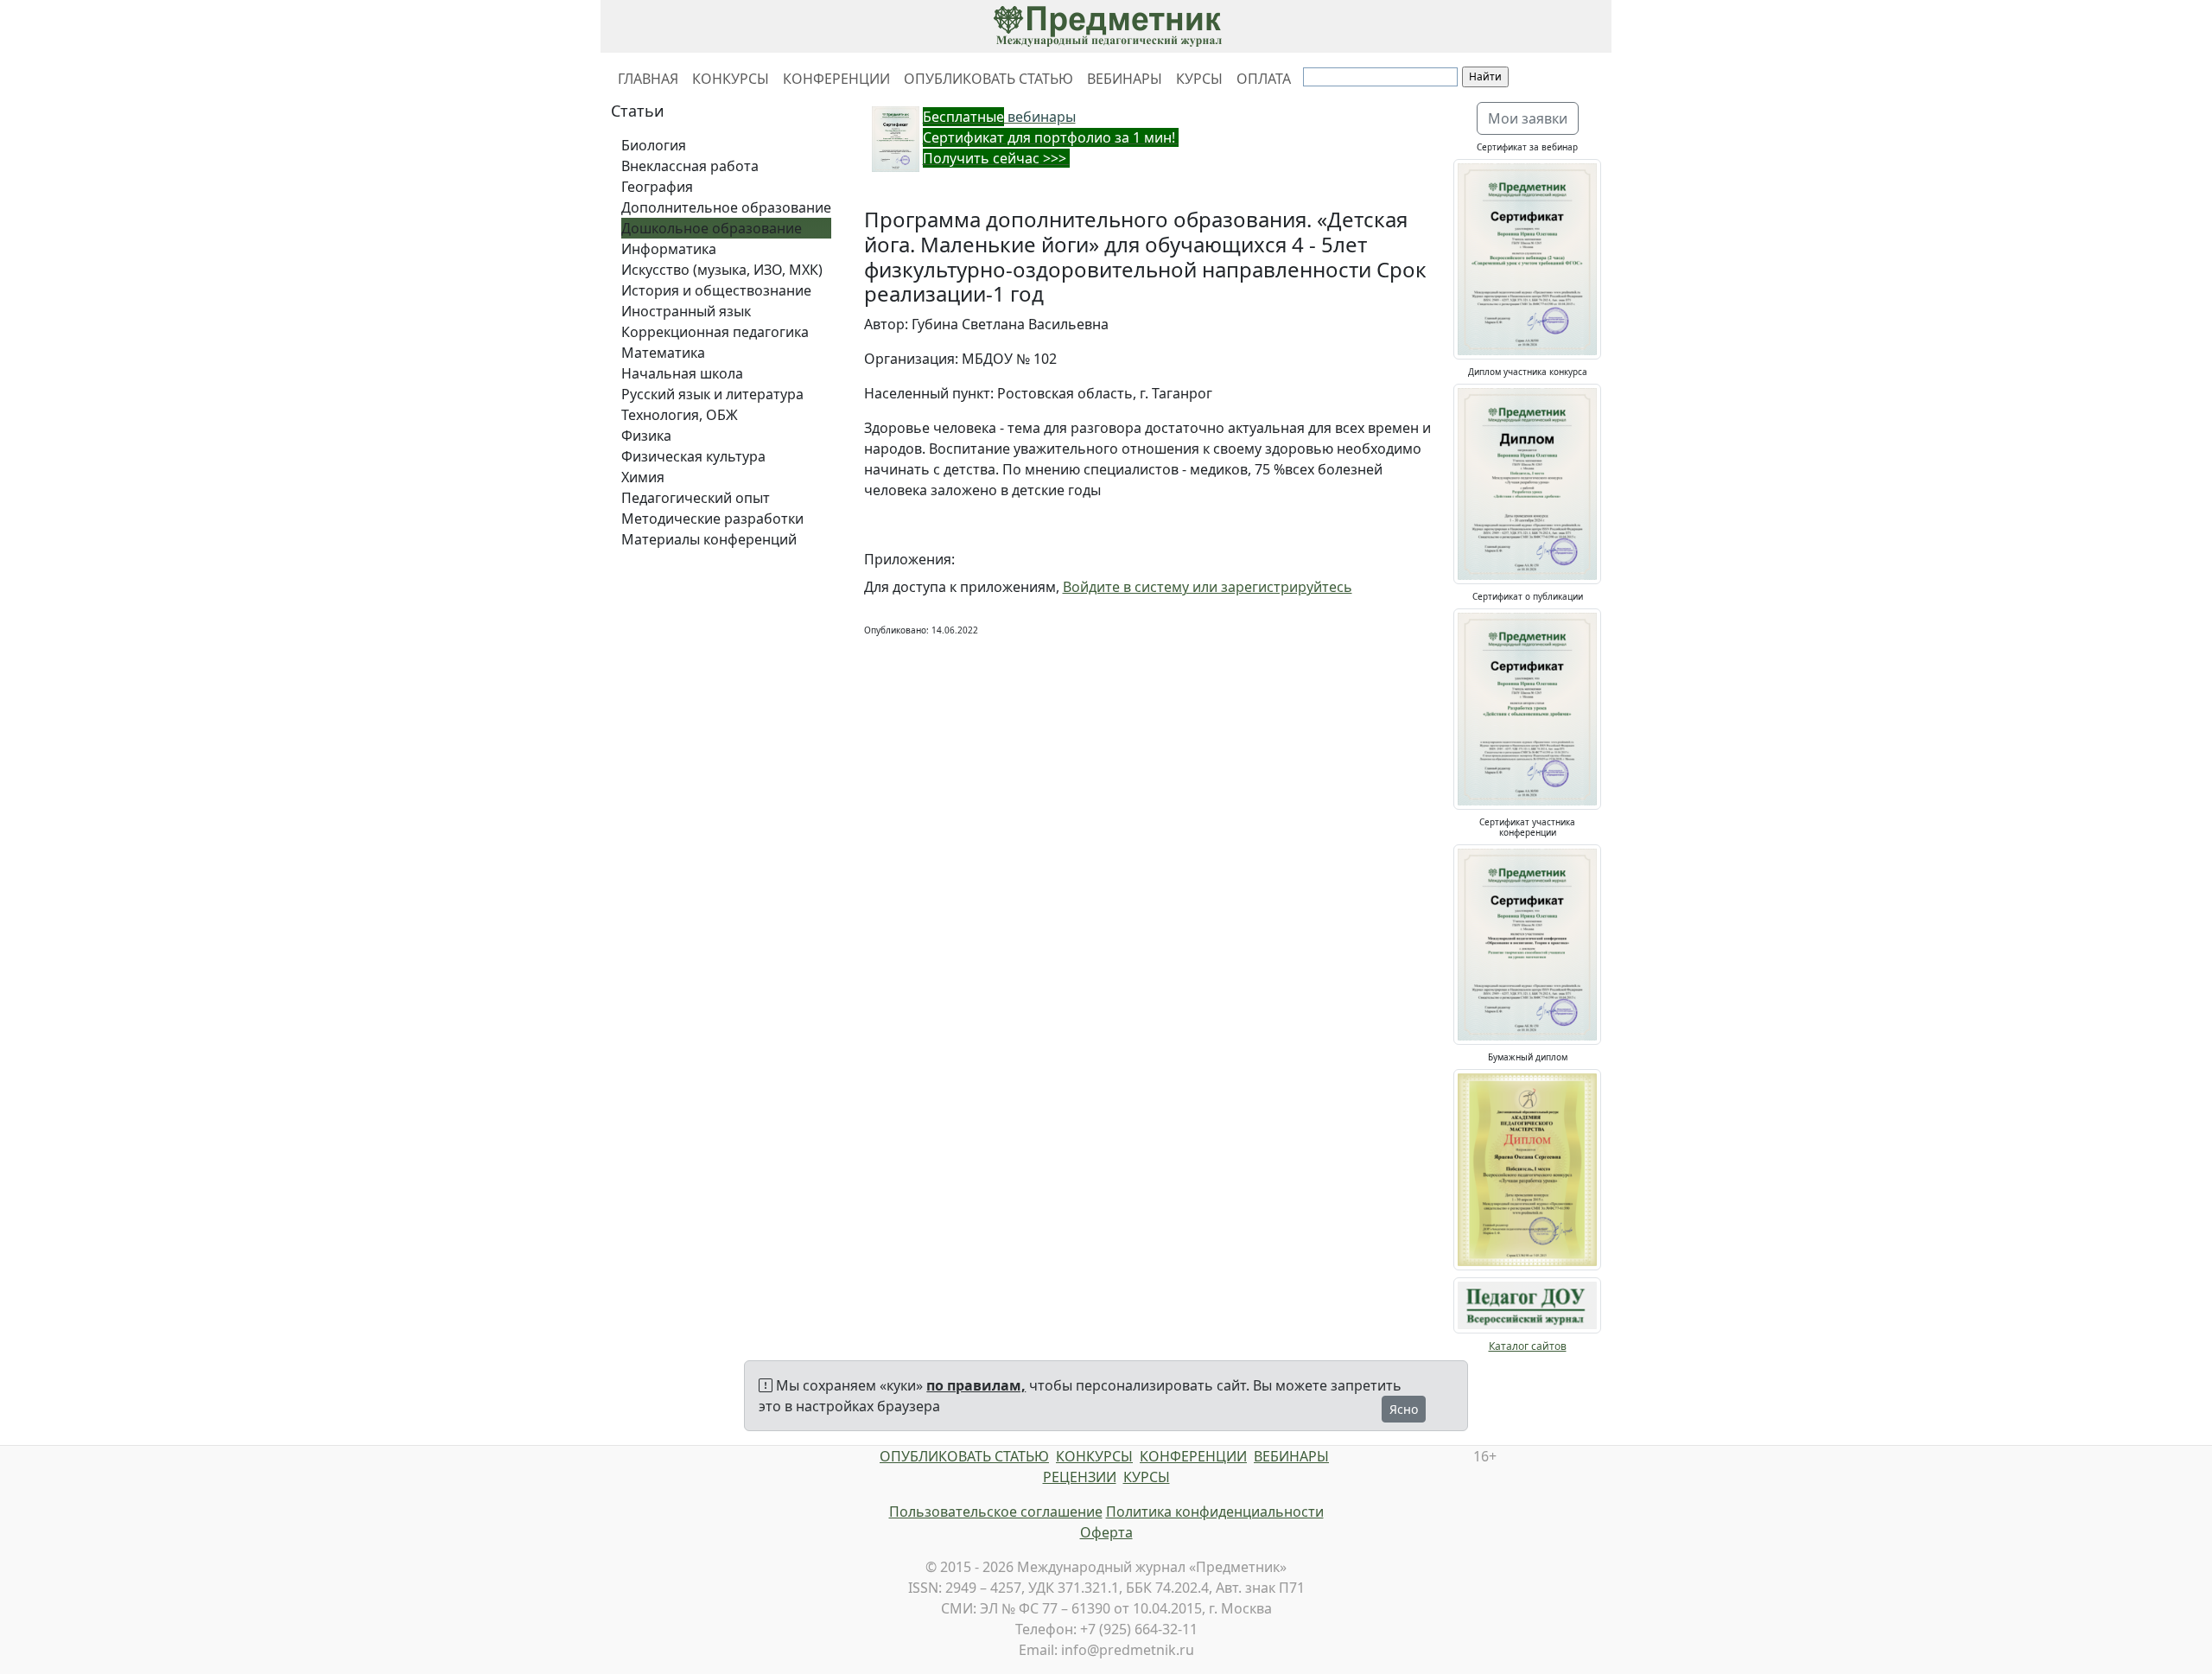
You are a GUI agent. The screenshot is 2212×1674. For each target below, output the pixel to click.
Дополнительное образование (726, 207)
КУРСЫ (1199, 79)
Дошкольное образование (712, 228)
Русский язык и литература (712, 394)
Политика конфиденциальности (1215, 1512)
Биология (654, 145)
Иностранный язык (686, 311)
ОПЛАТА (1264, 79)
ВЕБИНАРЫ (1125, 79)
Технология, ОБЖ (680, 415)
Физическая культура (693, 456)
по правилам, (976, 1385)
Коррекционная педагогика (715, 332)
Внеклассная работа (690, 166)
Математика (663, 353)
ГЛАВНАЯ (648, 79)
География (657, 187)
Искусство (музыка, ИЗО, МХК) (722, 270)
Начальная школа (682, 373)
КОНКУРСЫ (731, 79)
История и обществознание (716, 290)
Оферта (1106, 1532)
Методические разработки (712, 519)
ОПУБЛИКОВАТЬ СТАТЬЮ (988, 79)
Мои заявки (1528, 118)
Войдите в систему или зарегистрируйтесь (1208, 587)
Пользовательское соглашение (996, 1512)
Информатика (669, 249)
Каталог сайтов (1528, 1346)
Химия (643, 477)
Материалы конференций (709, 539)
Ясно (1404, 1409)
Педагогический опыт (696, 498)
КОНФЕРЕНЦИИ (836, 79)
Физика (646, 436)
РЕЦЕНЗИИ (1080, 1477)
